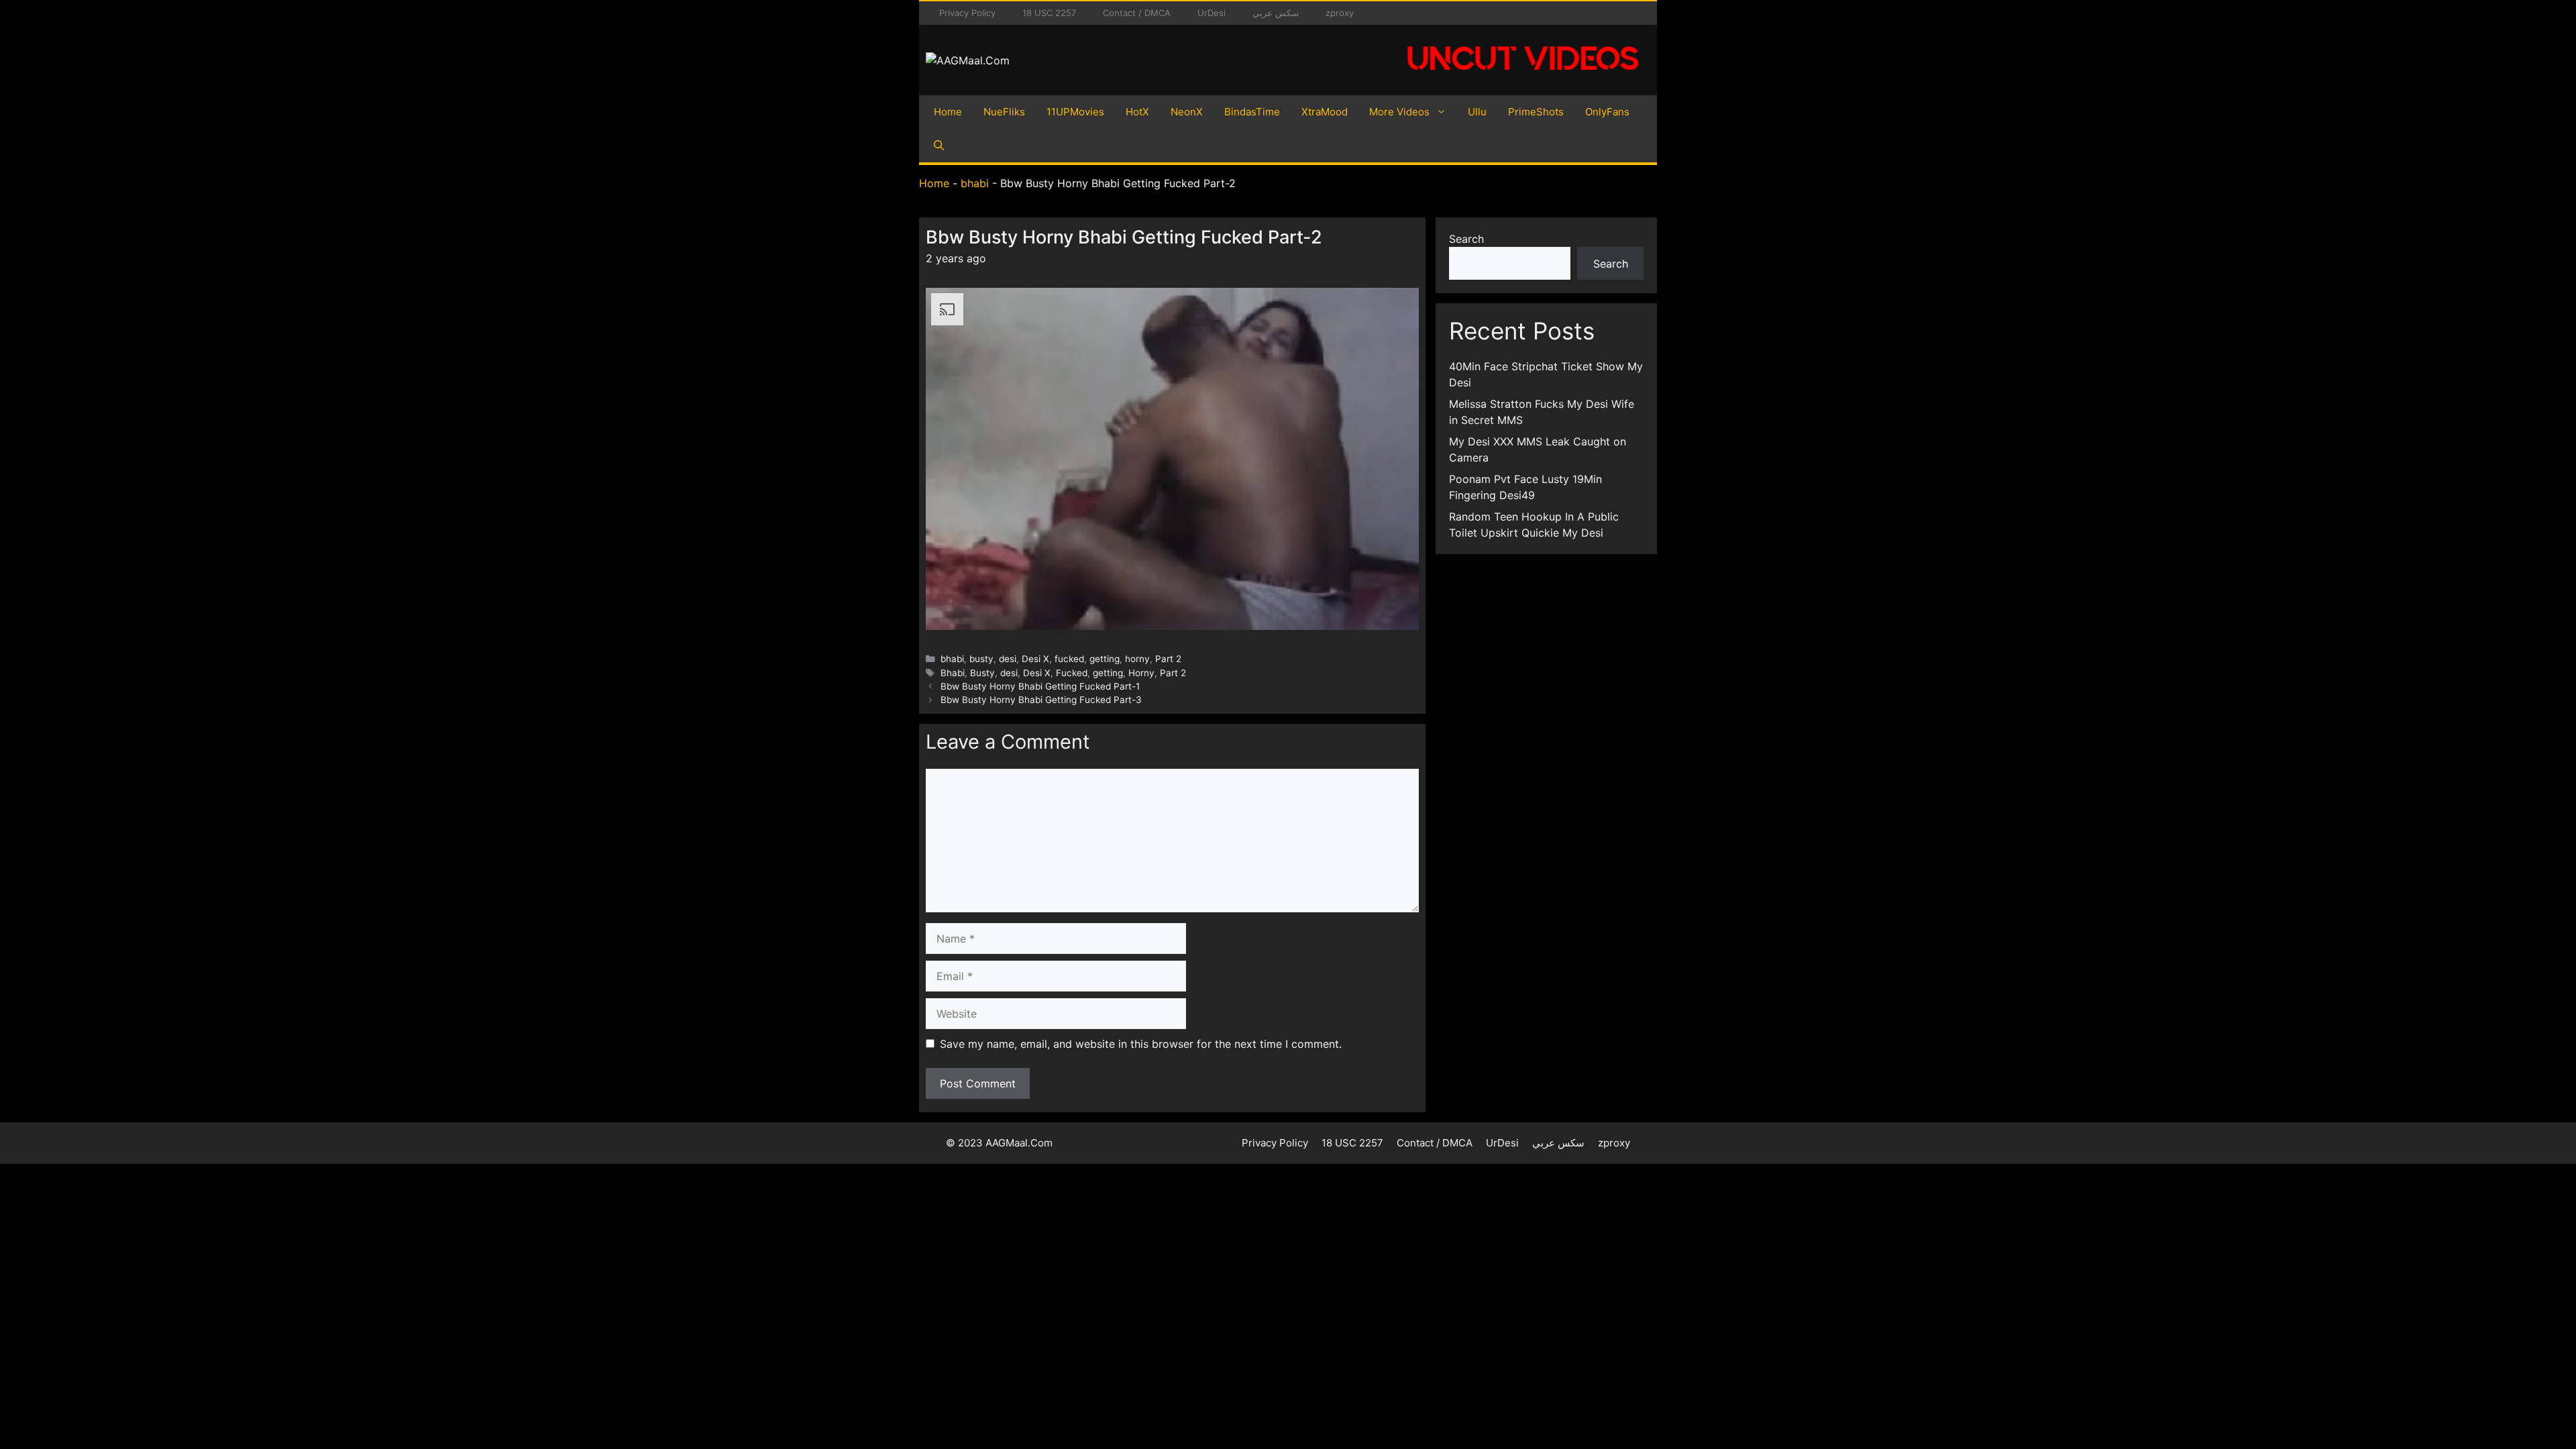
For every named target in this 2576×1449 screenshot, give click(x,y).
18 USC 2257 (1049, 13)
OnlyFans (1607, 112)
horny (1137, 659)
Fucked (1072, 673)
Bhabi (953, 673)
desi (1008, 659)
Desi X (1035, 659)
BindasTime (1252, 112)
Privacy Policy (967, 13)
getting (1105, 659)
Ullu (1477, 112)
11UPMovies (1075, 112)
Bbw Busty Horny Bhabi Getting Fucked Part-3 (1041, 700)
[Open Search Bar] (939, 146)
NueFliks (1004, 112)
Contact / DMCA (1137, 13)
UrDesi (1212, 13)
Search (1466, 239)
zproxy (1340, 13)
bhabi (975, 183)
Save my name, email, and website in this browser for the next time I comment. (1141, 1044)
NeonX (1187, 112)
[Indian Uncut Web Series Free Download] (1523, 77)
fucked (1069, 659)
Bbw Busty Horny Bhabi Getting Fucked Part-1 (1040, 686)
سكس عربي (1276, 13)
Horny (1141, 673)
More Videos (1399, 112)
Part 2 (1168, 659)
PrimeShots (1536, 112)
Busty (982, 673)
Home (948, 112)
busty (981, 659)
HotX (1137, 112)
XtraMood (1325, 112)
